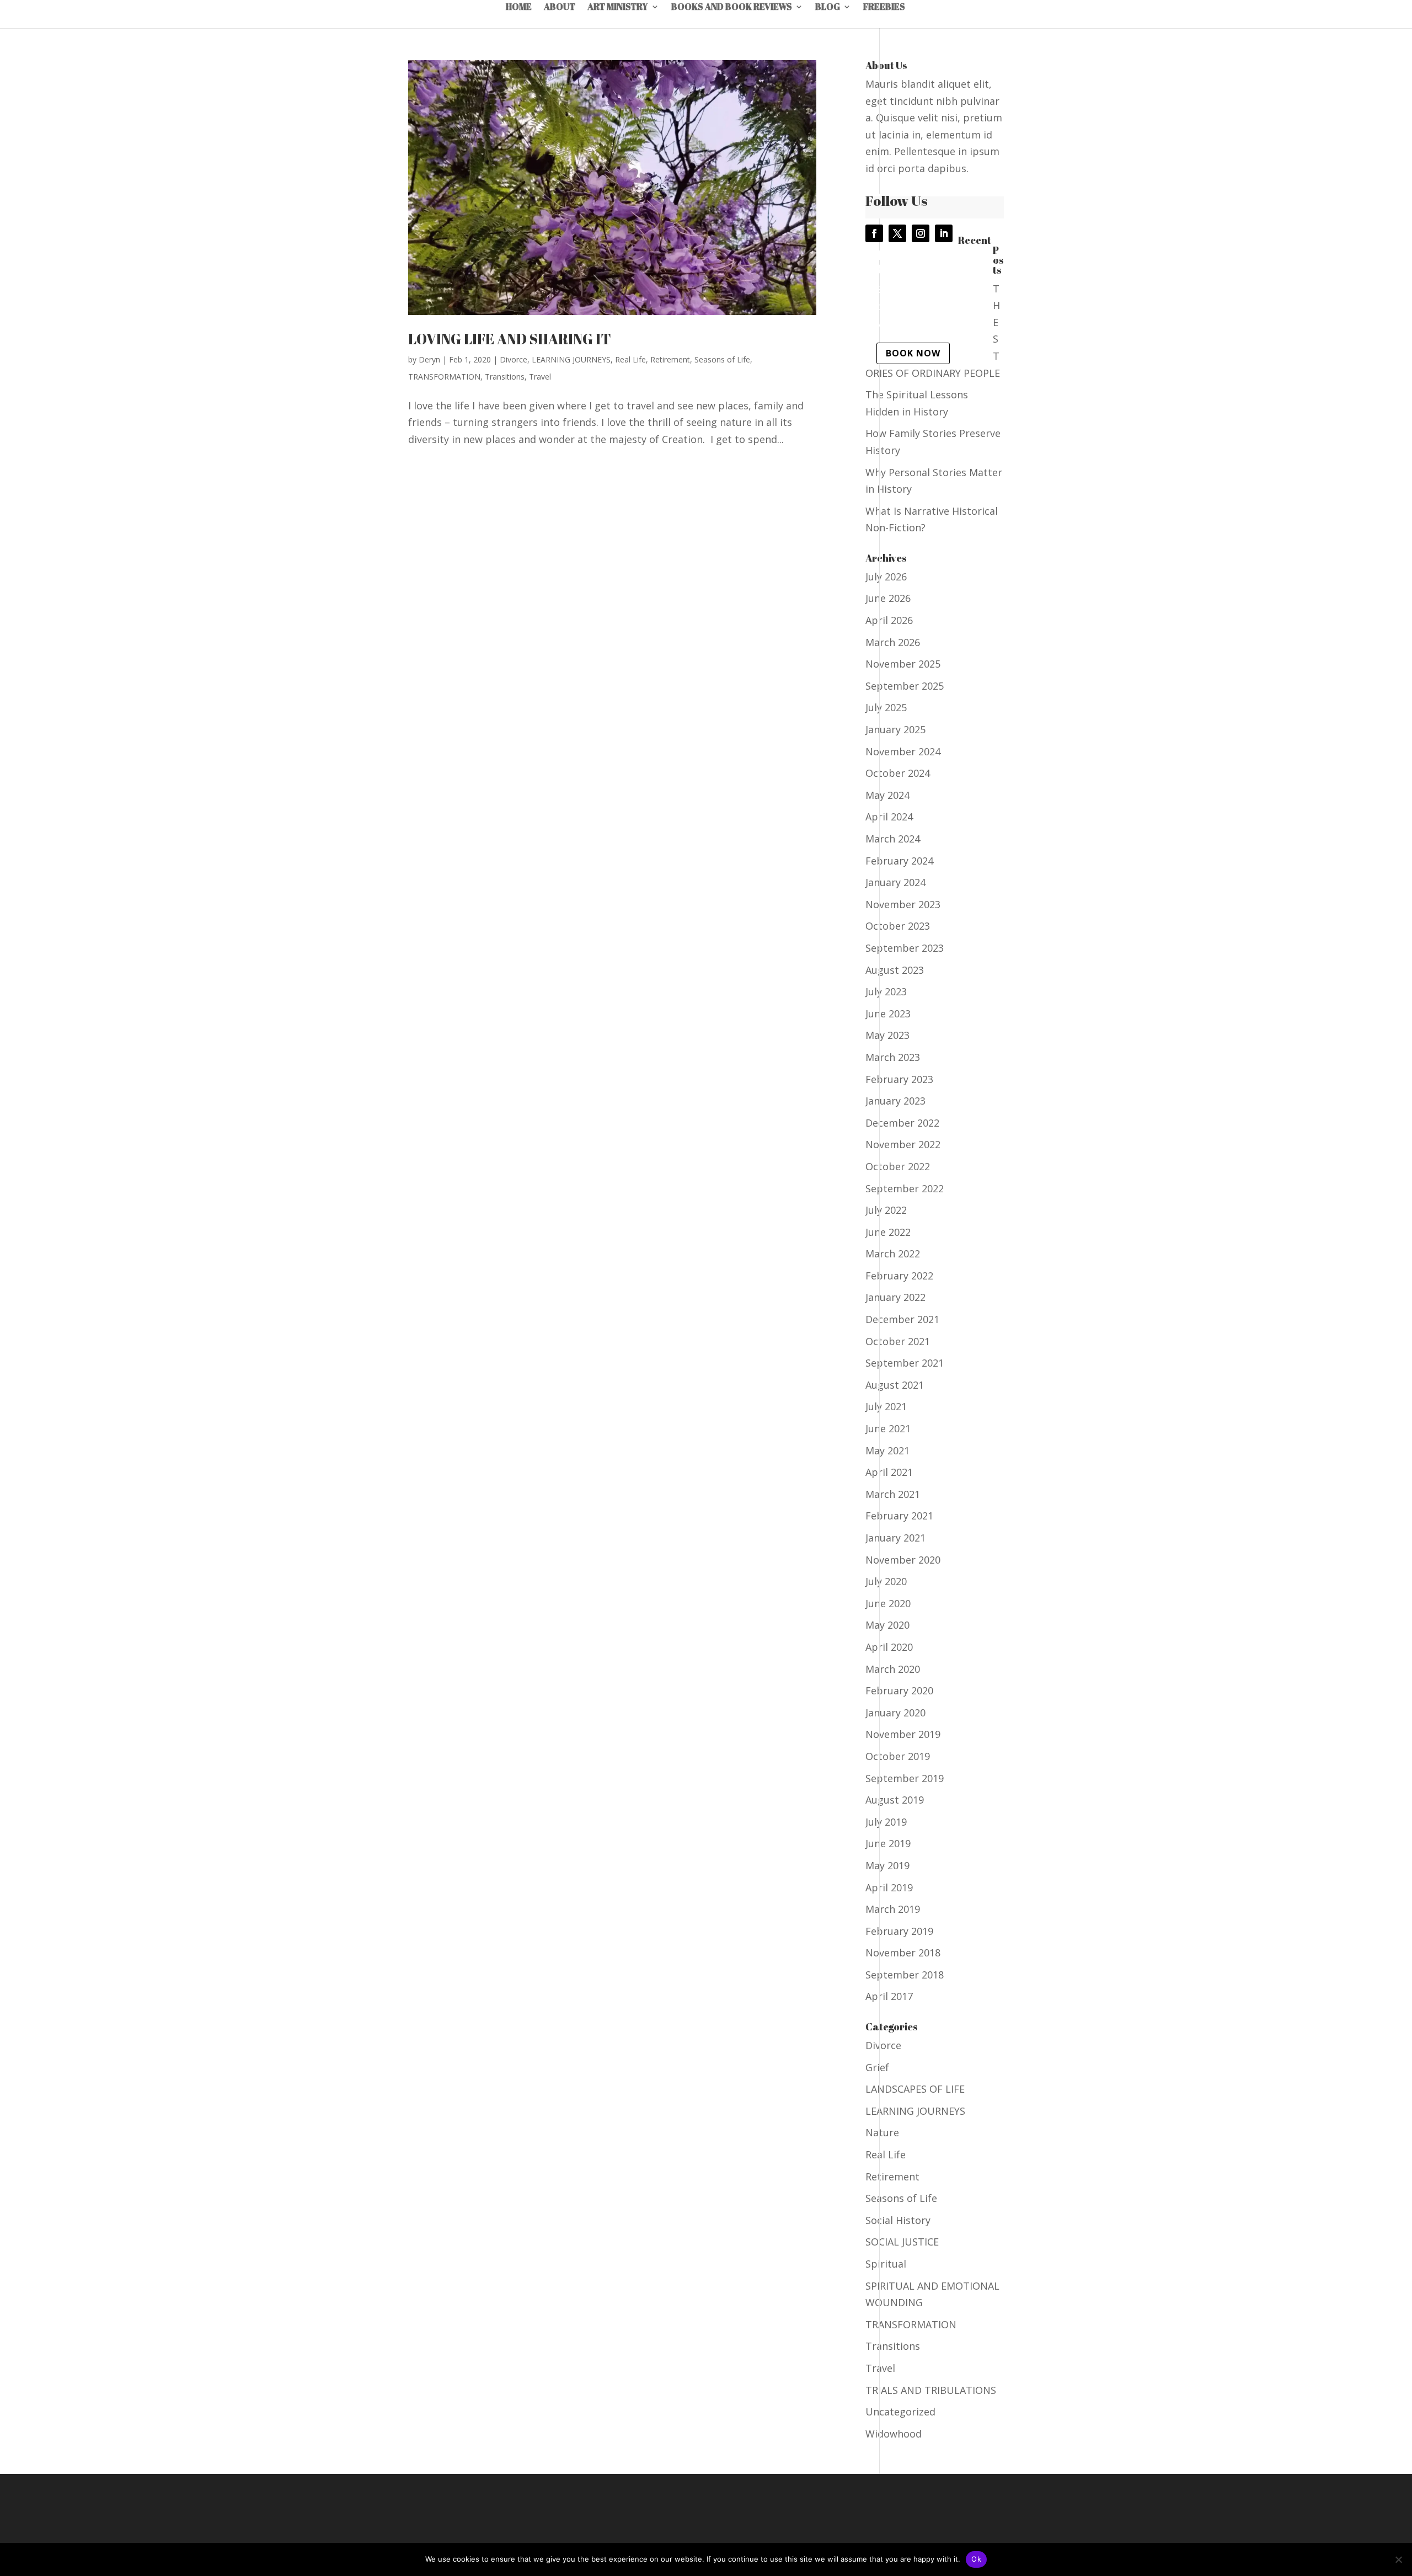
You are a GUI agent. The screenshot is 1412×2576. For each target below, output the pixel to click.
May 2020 (887, 1625)
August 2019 (895, 1800)
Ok (976, 2559)
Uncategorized (900, 2412)
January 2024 (895, 882)
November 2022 (903, 1144)
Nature (882, 2132)
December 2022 (902, 1123)
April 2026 (889, 620)
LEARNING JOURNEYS (571, 359)
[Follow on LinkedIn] (944, 233)
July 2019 (886, 1822)
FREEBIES (884, 8)
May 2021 (887, 1450)
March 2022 (893, 1254)
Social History (898, 2220)
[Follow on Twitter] (897, 233)
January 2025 (895, 729)
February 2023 (899, 1079)
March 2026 (893, 642)
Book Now (913, 353)
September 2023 (905, 948)
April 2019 (889, 1887)
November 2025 (903, 664)
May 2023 (887, 1035)
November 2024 (903, 751)
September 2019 (905, 1778)
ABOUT (560, 8)
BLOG (828, 8)
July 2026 (886, 577)
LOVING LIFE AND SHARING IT (510, 339)
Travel (540, 377)
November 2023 (903, 904)
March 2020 (893, 1669)
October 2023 (898, 926)
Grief (877, 2067)
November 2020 (903, 1560)
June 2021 (888, 1428)
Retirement (670, 359)
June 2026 (888, 598)
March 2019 (893, 1909)
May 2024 (887, 795)
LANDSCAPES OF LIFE (915, 2089)
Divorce (514, 359)
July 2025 (886, 707)
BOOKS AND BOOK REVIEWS (732, 8)
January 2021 (895, 1538)
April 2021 (889, 1472)
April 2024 (889, 817)
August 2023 (895, 970)
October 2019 (898, 1756)
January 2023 (895, 1101)
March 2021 (893, 1494)
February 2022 (899, 1276)
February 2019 (899, 1931)
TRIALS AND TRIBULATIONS (931, 2390)
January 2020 (895, 1713)
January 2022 (895, 1297)
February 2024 (899, 861)
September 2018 (905, 1975)
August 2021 (895, 1385)
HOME (519, 8)
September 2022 (905, 1188)
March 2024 (893, 839)
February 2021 (899, 1516)
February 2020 (899, 1690)
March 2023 (893, 1057)
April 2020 (889, 1647)
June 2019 (888, 1843)
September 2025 (905, 686)
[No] (1398, 2559)
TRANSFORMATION (444, 377)
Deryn (429, 359)
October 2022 (898, 1166)
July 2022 (886, 1210)
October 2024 (898, 773)
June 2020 (888, 1603)
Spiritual (886, 2264)
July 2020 (886, 1581)
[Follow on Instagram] (921, 233)
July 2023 (886, 991)
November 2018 (903, 1953)
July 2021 (886, 1406)
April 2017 (889, 1996)
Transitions (505, 377)
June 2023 (888, 1014)
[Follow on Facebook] (874, 233)
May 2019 (887, 1865)
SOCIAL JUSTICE (902, 2242)
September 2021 (905, 1363)
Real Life (630, 359)
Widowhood (894, 2434)
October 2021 (898, 1341)
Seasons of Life (722, 359)
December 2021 (902, 1319)
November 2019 (903, 1734)
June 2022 (888, 1232)
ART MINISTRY (618, 8)
